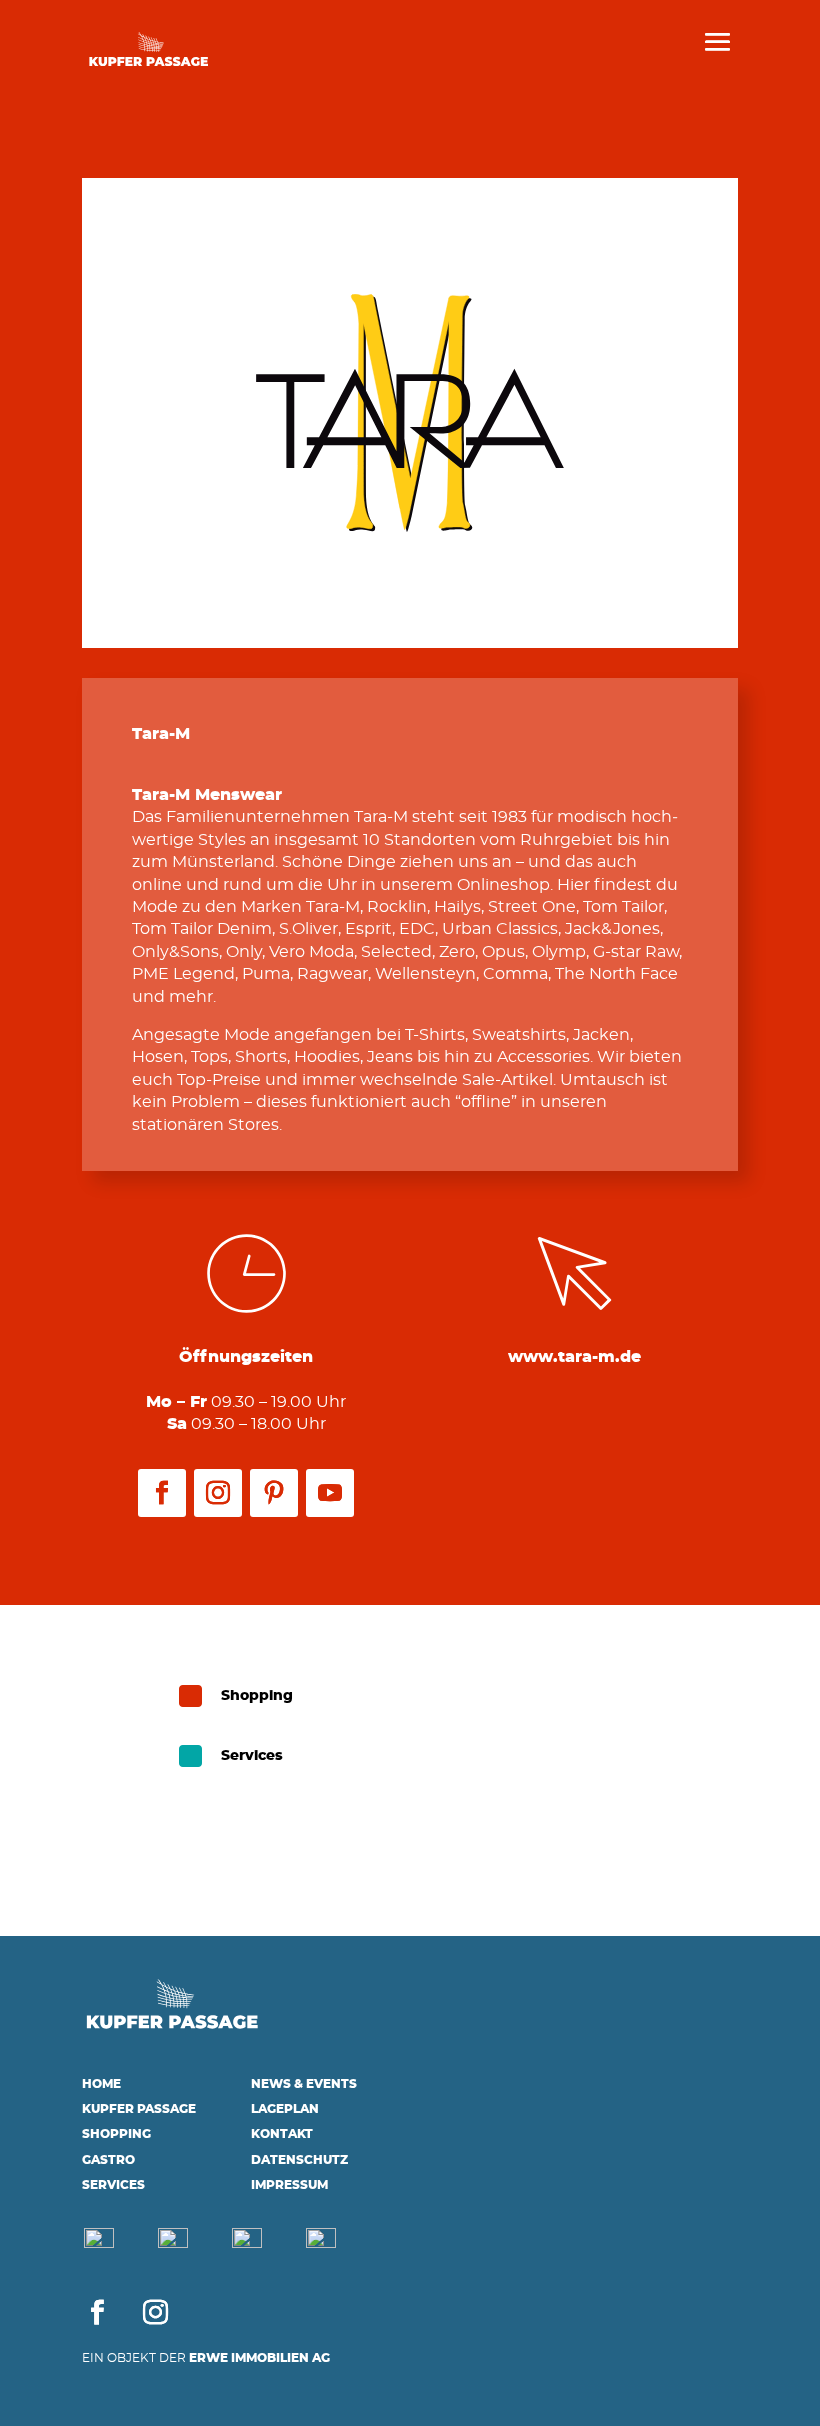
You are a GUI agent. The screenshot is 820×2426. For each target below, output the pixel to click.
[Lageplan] (173, 2244)
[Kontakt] (247, 2244)
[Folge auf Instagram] (218, 1493)
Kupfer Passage (139, 2109)
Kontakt (282, 2134)
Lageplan (285, 2109)
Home (101, 2084)
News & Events (304, 2084)
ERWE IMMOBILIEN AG (259, 2358)
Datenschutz (299, 2160)
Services (113, 2185)
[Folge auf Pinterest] (274, 1493)
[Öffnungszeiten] (321, 2244)
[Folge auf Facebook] (162, 1493)
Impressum (289, 2185)
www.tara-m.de (574, 1357)
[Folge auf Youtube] (330, 1493)
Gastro (108, 2160)
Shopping (116, 2134)
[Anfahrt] (99, 2244)
